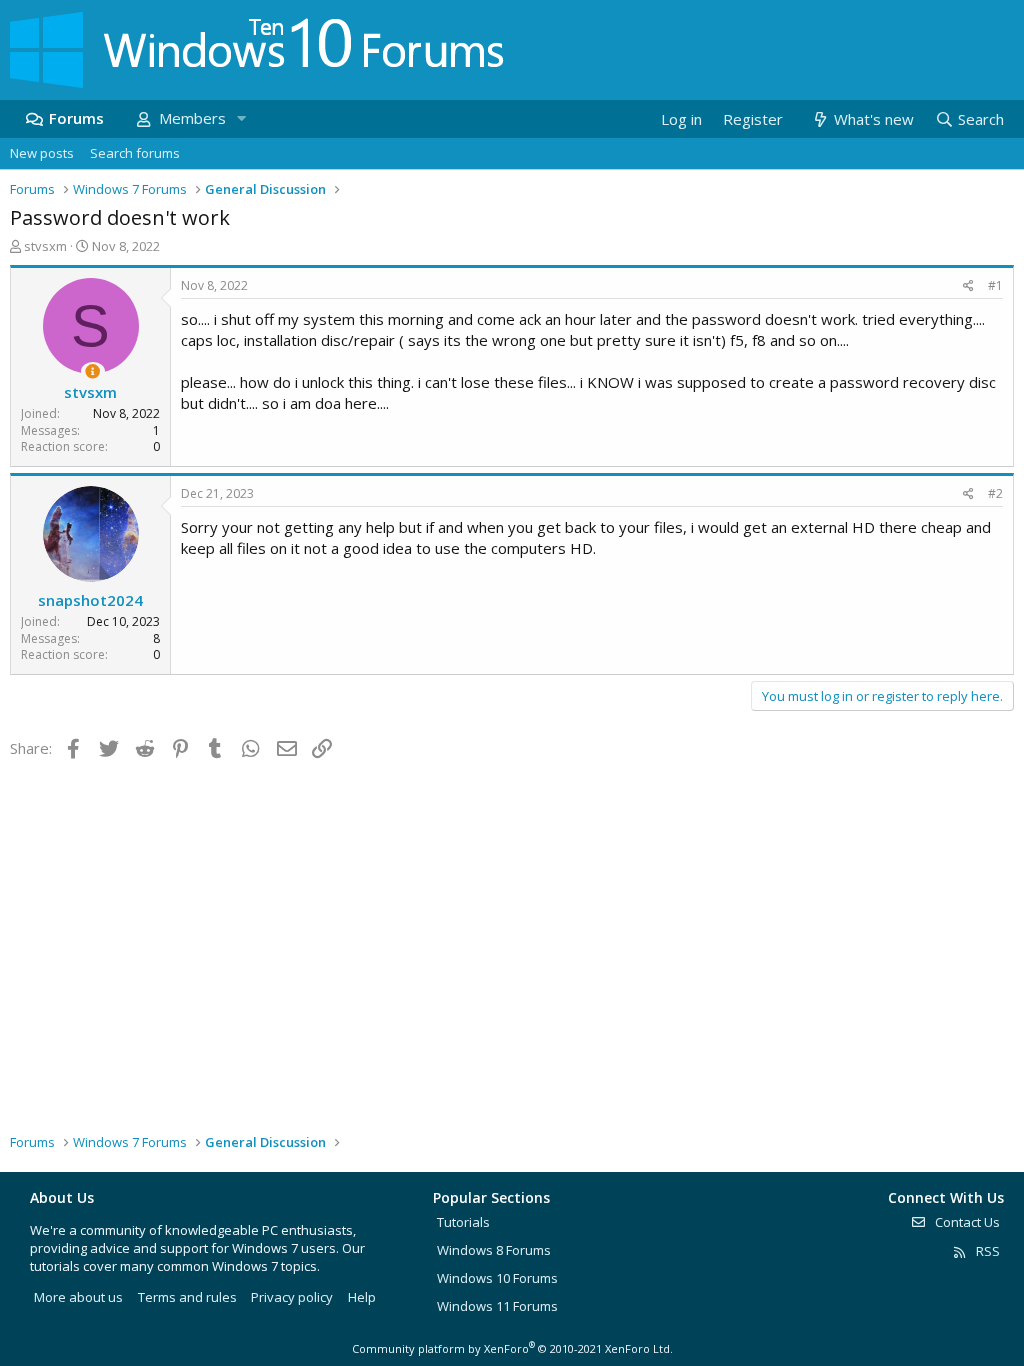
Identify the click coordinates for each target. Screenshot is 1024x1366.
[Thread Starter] (92, 371)
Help (362, 1297)
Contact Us (966, 1222)
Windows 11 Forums (497, 1306)
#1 (995, 285)
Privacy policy (292, 1297)
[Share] (968, 286)
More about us (78, 1297)
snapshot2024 (90, 600)
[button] (241, 118)
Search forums (135, 153)
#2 (995, 493)
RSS (986, 1251)
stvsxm (45, 246)
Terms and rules (187, 1297)
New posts (42, 153)
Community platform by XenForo (512, 1348)
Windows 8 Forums (494, 1250)
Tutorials (463, 1222)
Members (192, 118)
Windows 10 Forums (497, 1278)
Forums (76, 118)
